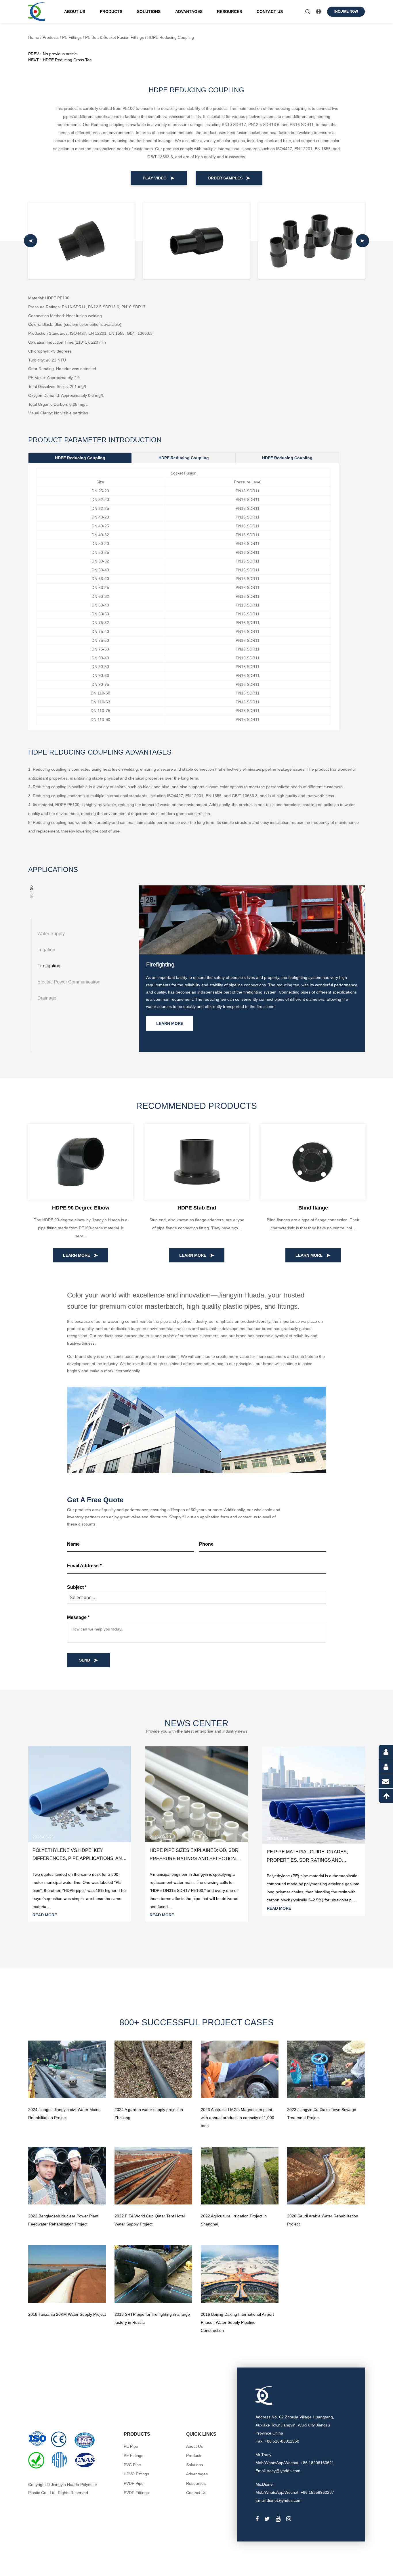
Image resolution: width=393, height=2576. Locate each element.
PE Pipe (131, 2446)
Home (34, 37)
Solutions (149, 12)
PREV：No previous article (53, 54)
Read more (45, 1915)
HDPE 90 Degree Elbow (81, 1208)
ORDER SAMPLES (226, 178)
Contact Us (270, 12)
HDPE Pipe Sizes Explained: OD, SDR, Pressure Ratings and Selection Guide (195, 1859)
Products (111, 12)
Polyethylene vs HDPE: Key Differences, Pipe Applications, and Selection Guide (79, 1859)
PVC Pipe (132, 2465)
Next (187, 2070)
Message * (78, 1617)
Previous (120, 2070)
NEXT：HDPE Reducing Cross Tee (60, 60)
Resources (229, 12)
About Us (75, 12)
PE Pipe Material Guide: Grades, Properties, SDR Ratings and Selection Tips (307, 1860)
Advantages (189, 12)
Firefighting (160, 964)
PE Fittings (72, 37)
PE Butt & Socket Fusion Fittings (115, 37)
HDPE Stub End (197, 1208)
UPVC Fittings (136, 2474)
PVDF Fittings (136, 2493)
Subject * (77, 1587)
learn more (77, 1255)
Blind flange (313, 1208)
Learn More (170, 1023)
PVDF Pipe (134, 2483)
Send (85, 1660)
